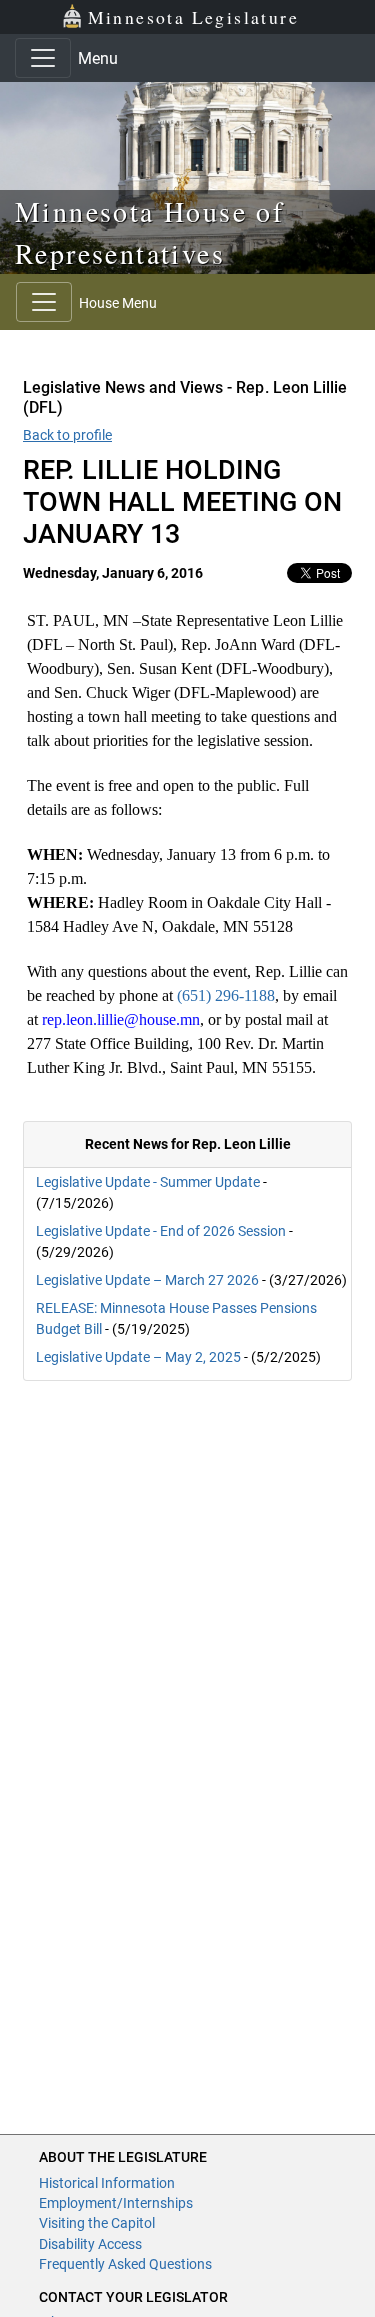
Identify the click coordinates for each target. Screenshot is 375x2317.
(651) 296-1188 (226, 995)
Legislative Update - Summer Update (148, 1182)
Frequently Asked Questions (125, 2264)
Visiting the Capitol (97, 2223)
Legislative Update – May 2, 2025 (138, 1357)
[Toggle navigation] (43, 58)
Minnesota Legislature (193, 17)
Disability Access (90, 2244)
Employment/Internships (116, 2203)
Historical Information (107, 2183)
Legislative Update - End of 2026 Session (161, 1231)
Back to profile (67, 435)
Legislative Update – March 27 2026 (147, 1280)
